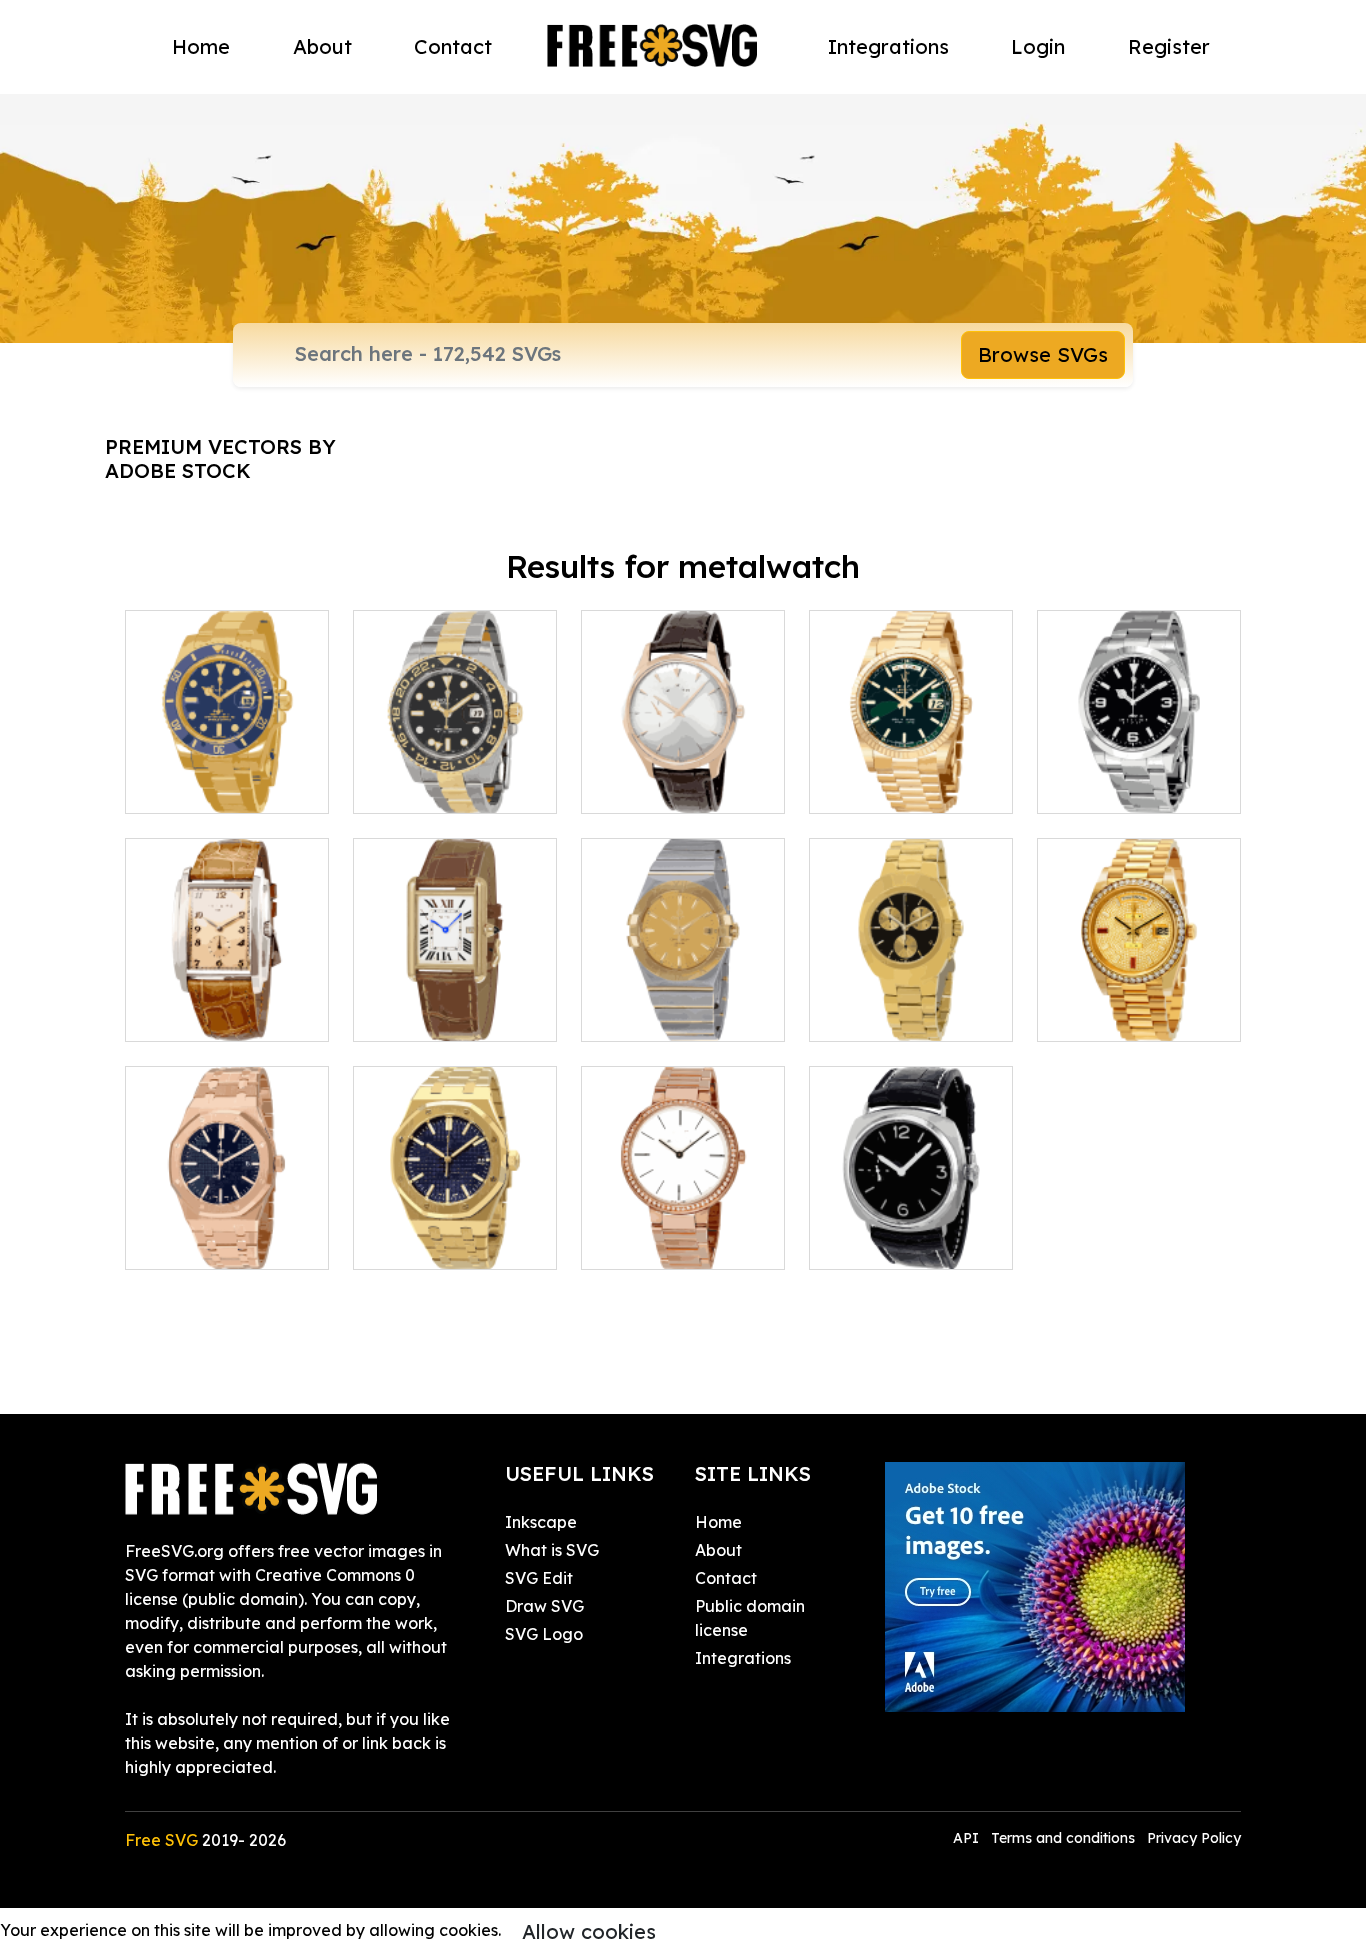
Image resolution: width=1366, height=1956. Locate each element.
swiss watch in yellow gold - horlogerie (455, 1218)
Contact (453, 46)
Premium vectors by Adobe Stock (220, 458)
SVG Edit (539, 1578)
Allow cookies (589, 1931)
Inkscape (541, 1522)
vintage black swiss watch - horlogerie (911, 1230)
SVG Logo (544, 1634)
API (968, 1838)
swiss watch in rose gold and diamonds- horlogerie (683, 1218)
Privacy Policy (1194, 1838)
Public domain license (750, 1618)
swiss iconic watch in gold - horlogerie (455, 1002)
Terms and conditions (1063, 1838)
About (322, 46)
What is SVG (552, 1550)
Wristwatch (190, 786)
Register (1169, 46)
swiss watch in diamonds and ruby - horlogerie (1139, 990)
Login (1038, 46)
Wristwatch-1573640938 (455, 774)
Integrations (888, 46)
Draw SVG (544, 1606)
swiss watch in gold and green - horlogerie (911, 762)
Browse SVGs (1043, 354)
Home (201, 46)
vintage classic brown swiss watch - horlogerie (683, 762)
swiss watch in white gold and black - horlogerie (1139, 762)
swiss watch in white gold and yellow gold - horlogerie (683, 990)
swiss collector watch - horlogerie (227, 1002)
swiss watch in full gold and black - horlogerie (911, 990)
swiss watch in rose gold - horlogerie (227, 1230)
